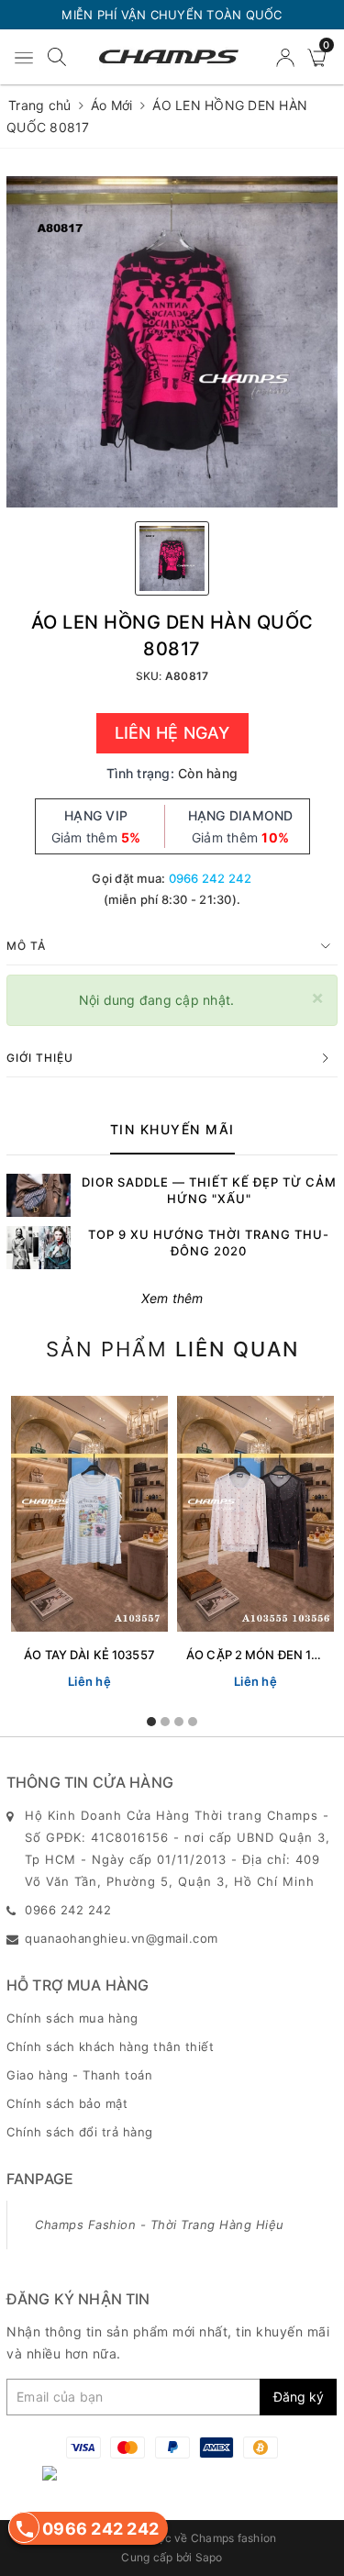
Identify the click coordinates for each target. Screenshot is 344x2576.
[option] (172, 342)
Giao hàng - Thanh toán (79, 2075)
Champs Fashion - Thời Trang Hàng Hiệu (160, 2225)
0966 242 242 (211, 878)
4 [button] (193, 1722)
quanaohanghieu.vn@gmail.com (122, 1938)
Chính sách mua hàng (72, 2018)
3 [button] (179, 1722)
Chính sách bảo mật (67, 2103)
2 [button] (165, 1722)
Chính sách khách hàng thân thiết (110, 2046)
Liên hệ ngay (172, 733)
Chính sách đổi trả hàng (80, 2132)
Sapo (209, 2557)
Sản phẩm (172, 1349)
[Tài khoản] (287, 56)
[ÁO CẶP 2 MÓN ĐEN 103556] (255, 1513)
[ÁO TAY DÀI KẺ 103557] (89, 1513)
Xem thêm (172, 1298)
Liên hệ (89, 1681)
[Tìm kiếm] (57, 56)
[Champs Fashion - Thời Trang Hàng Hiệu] (169, 57)
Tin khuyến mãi (172, 1129)
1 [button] (151, 1722)
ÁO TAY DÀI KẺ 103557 (89, 1655)
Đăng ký (299, 2397)
